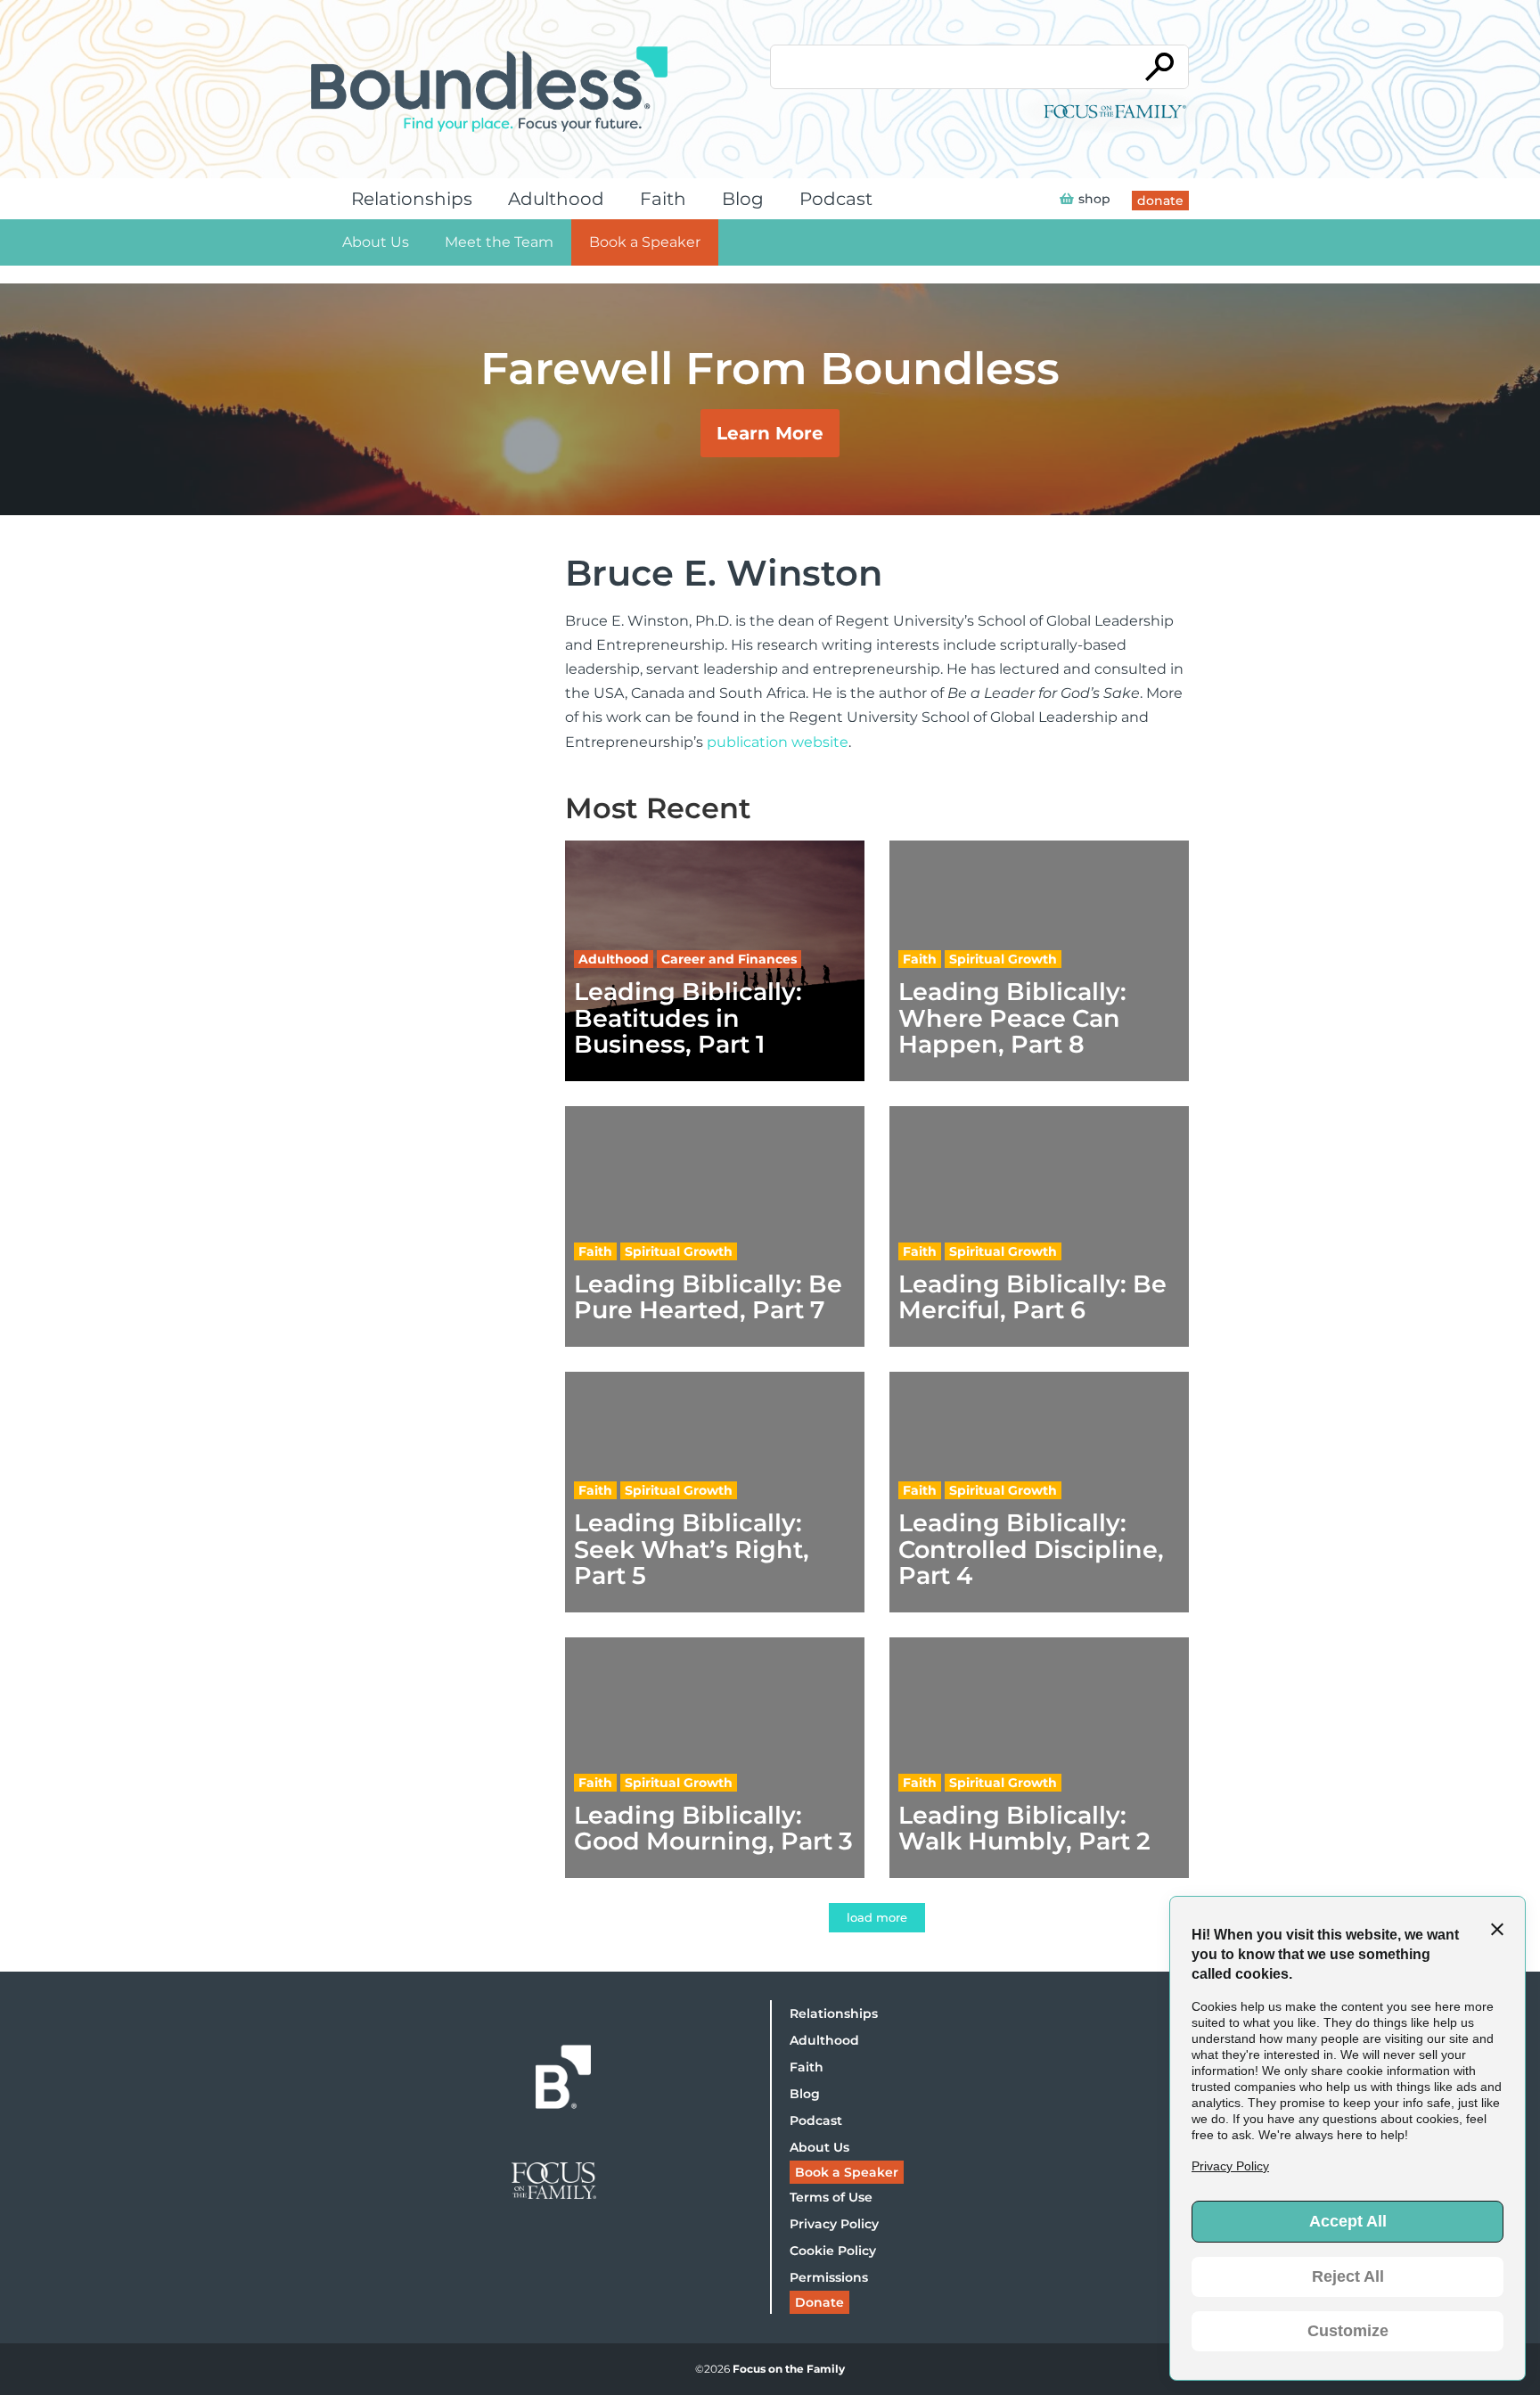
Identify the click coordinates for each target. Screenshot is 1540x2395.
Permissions (829, 2277)
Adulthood (556, 199)
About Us (376, 242)
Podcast (836, 199)
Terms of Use (831, 2197)
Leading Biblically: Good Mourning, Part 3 (713, 1828)
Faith (663, 199)
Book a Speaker (645, 242)
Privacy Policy (834, 2224)
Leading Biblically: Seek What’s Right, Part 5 (692, 1549)
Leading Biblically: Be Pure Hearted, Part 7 (708, 1297)
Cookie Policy (833, 2251)
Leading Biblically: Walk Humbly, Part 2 (1024, 1828)
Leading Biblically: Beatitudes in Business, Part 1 (688, 1018)
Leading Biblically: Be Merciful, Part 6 (1032, 1297)
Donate (819, 2302)
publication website (778, 742)
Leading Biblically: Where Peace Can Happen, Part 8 (1012, 1018)
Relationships (412, 199)
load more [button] (877, 1917)
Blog (743, 199)
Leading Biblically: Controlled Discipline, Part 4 (1031, 1549)
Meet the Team (499, 242)
